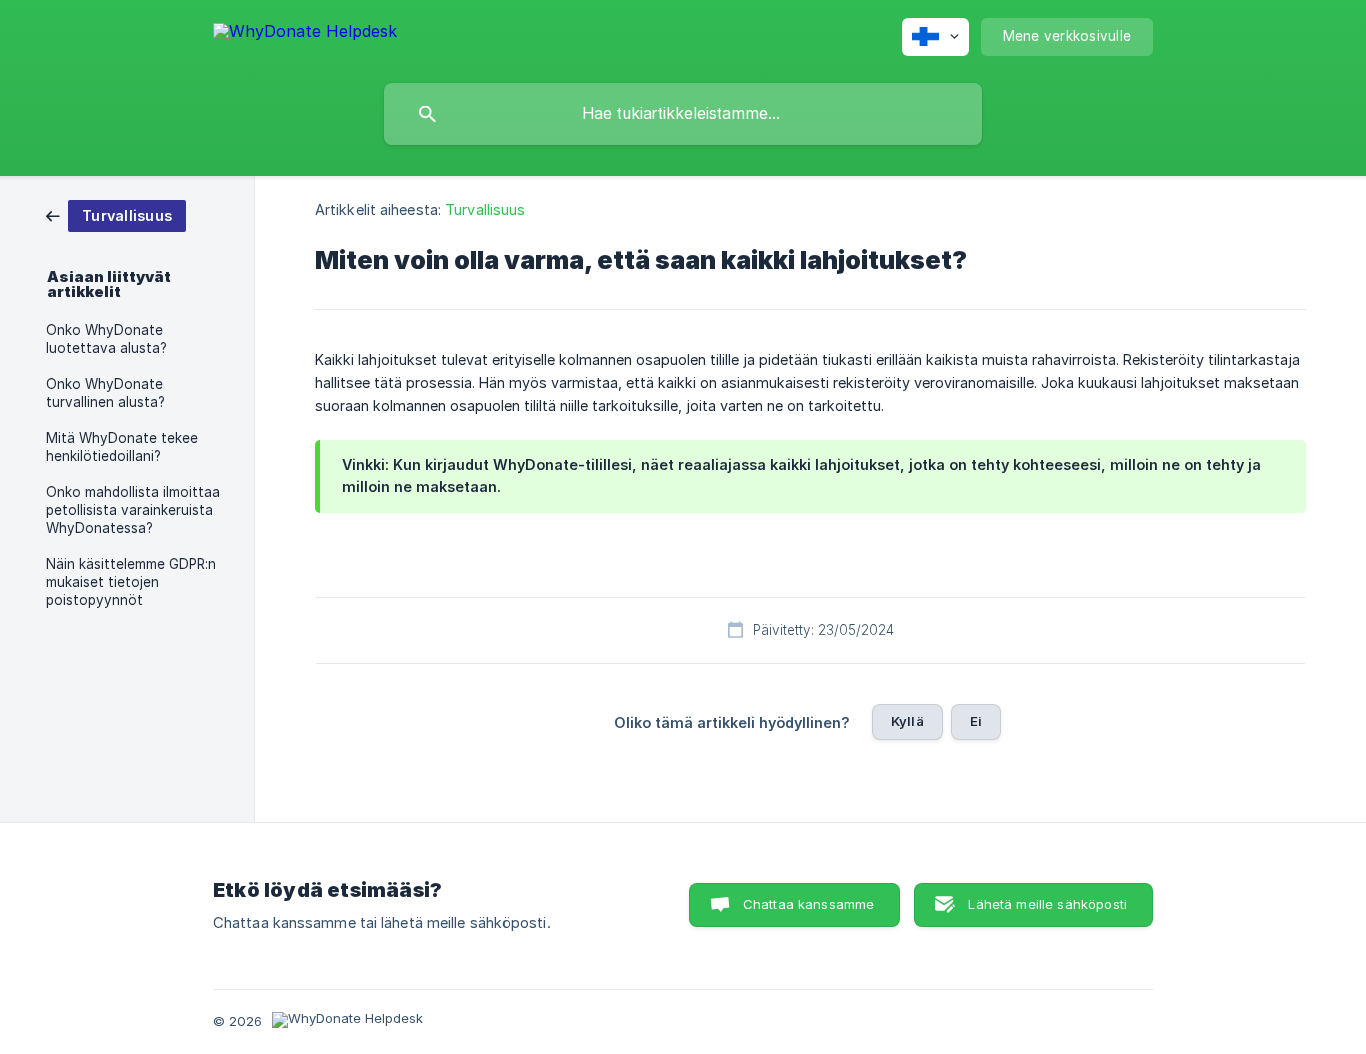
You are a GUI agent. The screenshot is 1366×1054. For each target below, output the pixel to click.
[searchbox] (683, 114)
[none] (305, 34)
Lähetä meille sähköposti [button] (1047, 904)
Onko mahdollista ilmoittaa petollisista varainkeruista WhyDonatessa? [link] (133, 510)
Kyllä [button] (907, 721)
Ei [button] (976, 721)
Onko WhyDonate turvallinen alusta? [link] (105, 393)
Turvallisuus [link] (485, 209)
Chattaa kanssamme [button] (809, 904)
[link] (116, 214)
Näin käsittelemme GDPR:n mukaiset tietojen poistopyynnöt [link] (131, 582)
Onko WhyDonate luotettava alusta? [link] (106, 339)
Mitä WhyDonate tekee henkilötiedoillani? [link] (122, 447)
